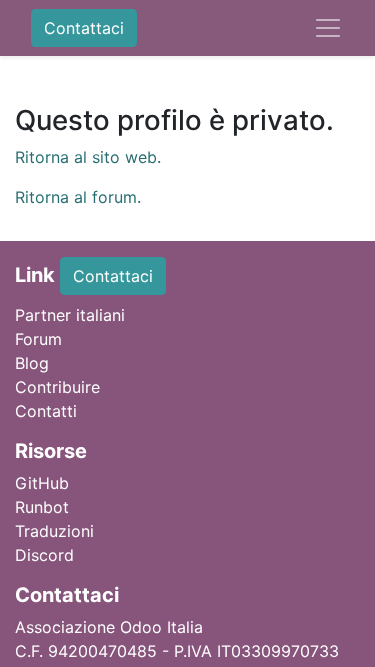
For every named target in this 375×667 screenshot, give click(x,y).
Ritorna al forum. (78, 197)
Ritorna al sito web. (88, 157)
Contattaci (84, 28)
